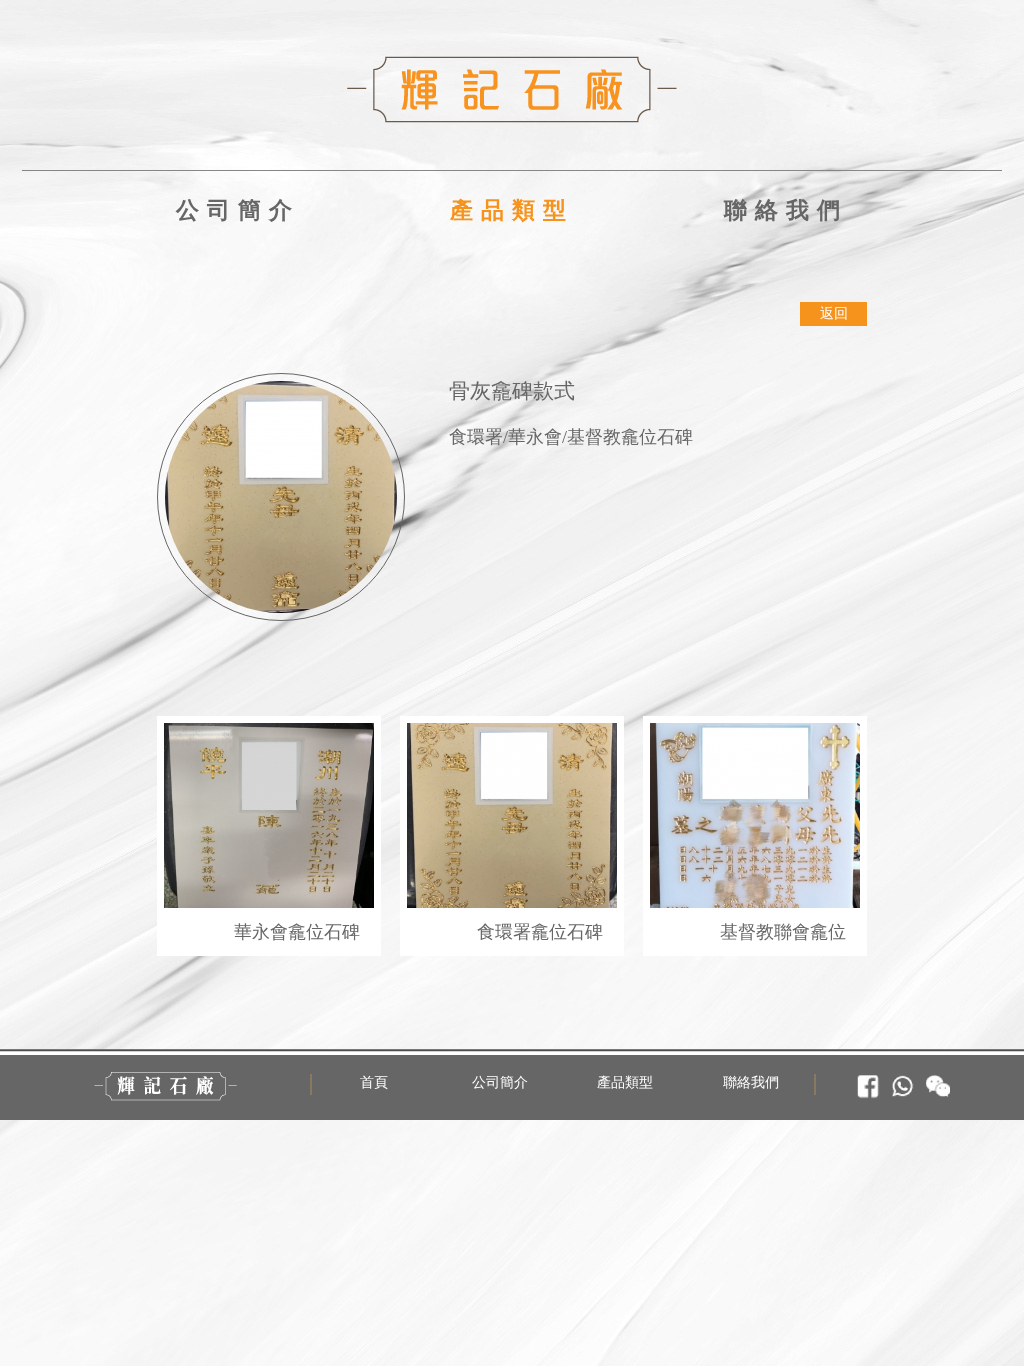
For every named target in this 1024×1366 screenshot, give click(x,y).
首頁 (374, 1082)
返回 (834, 313)
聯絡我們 (786, 210)
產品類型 (512, 210)
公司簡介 (238, 210)
